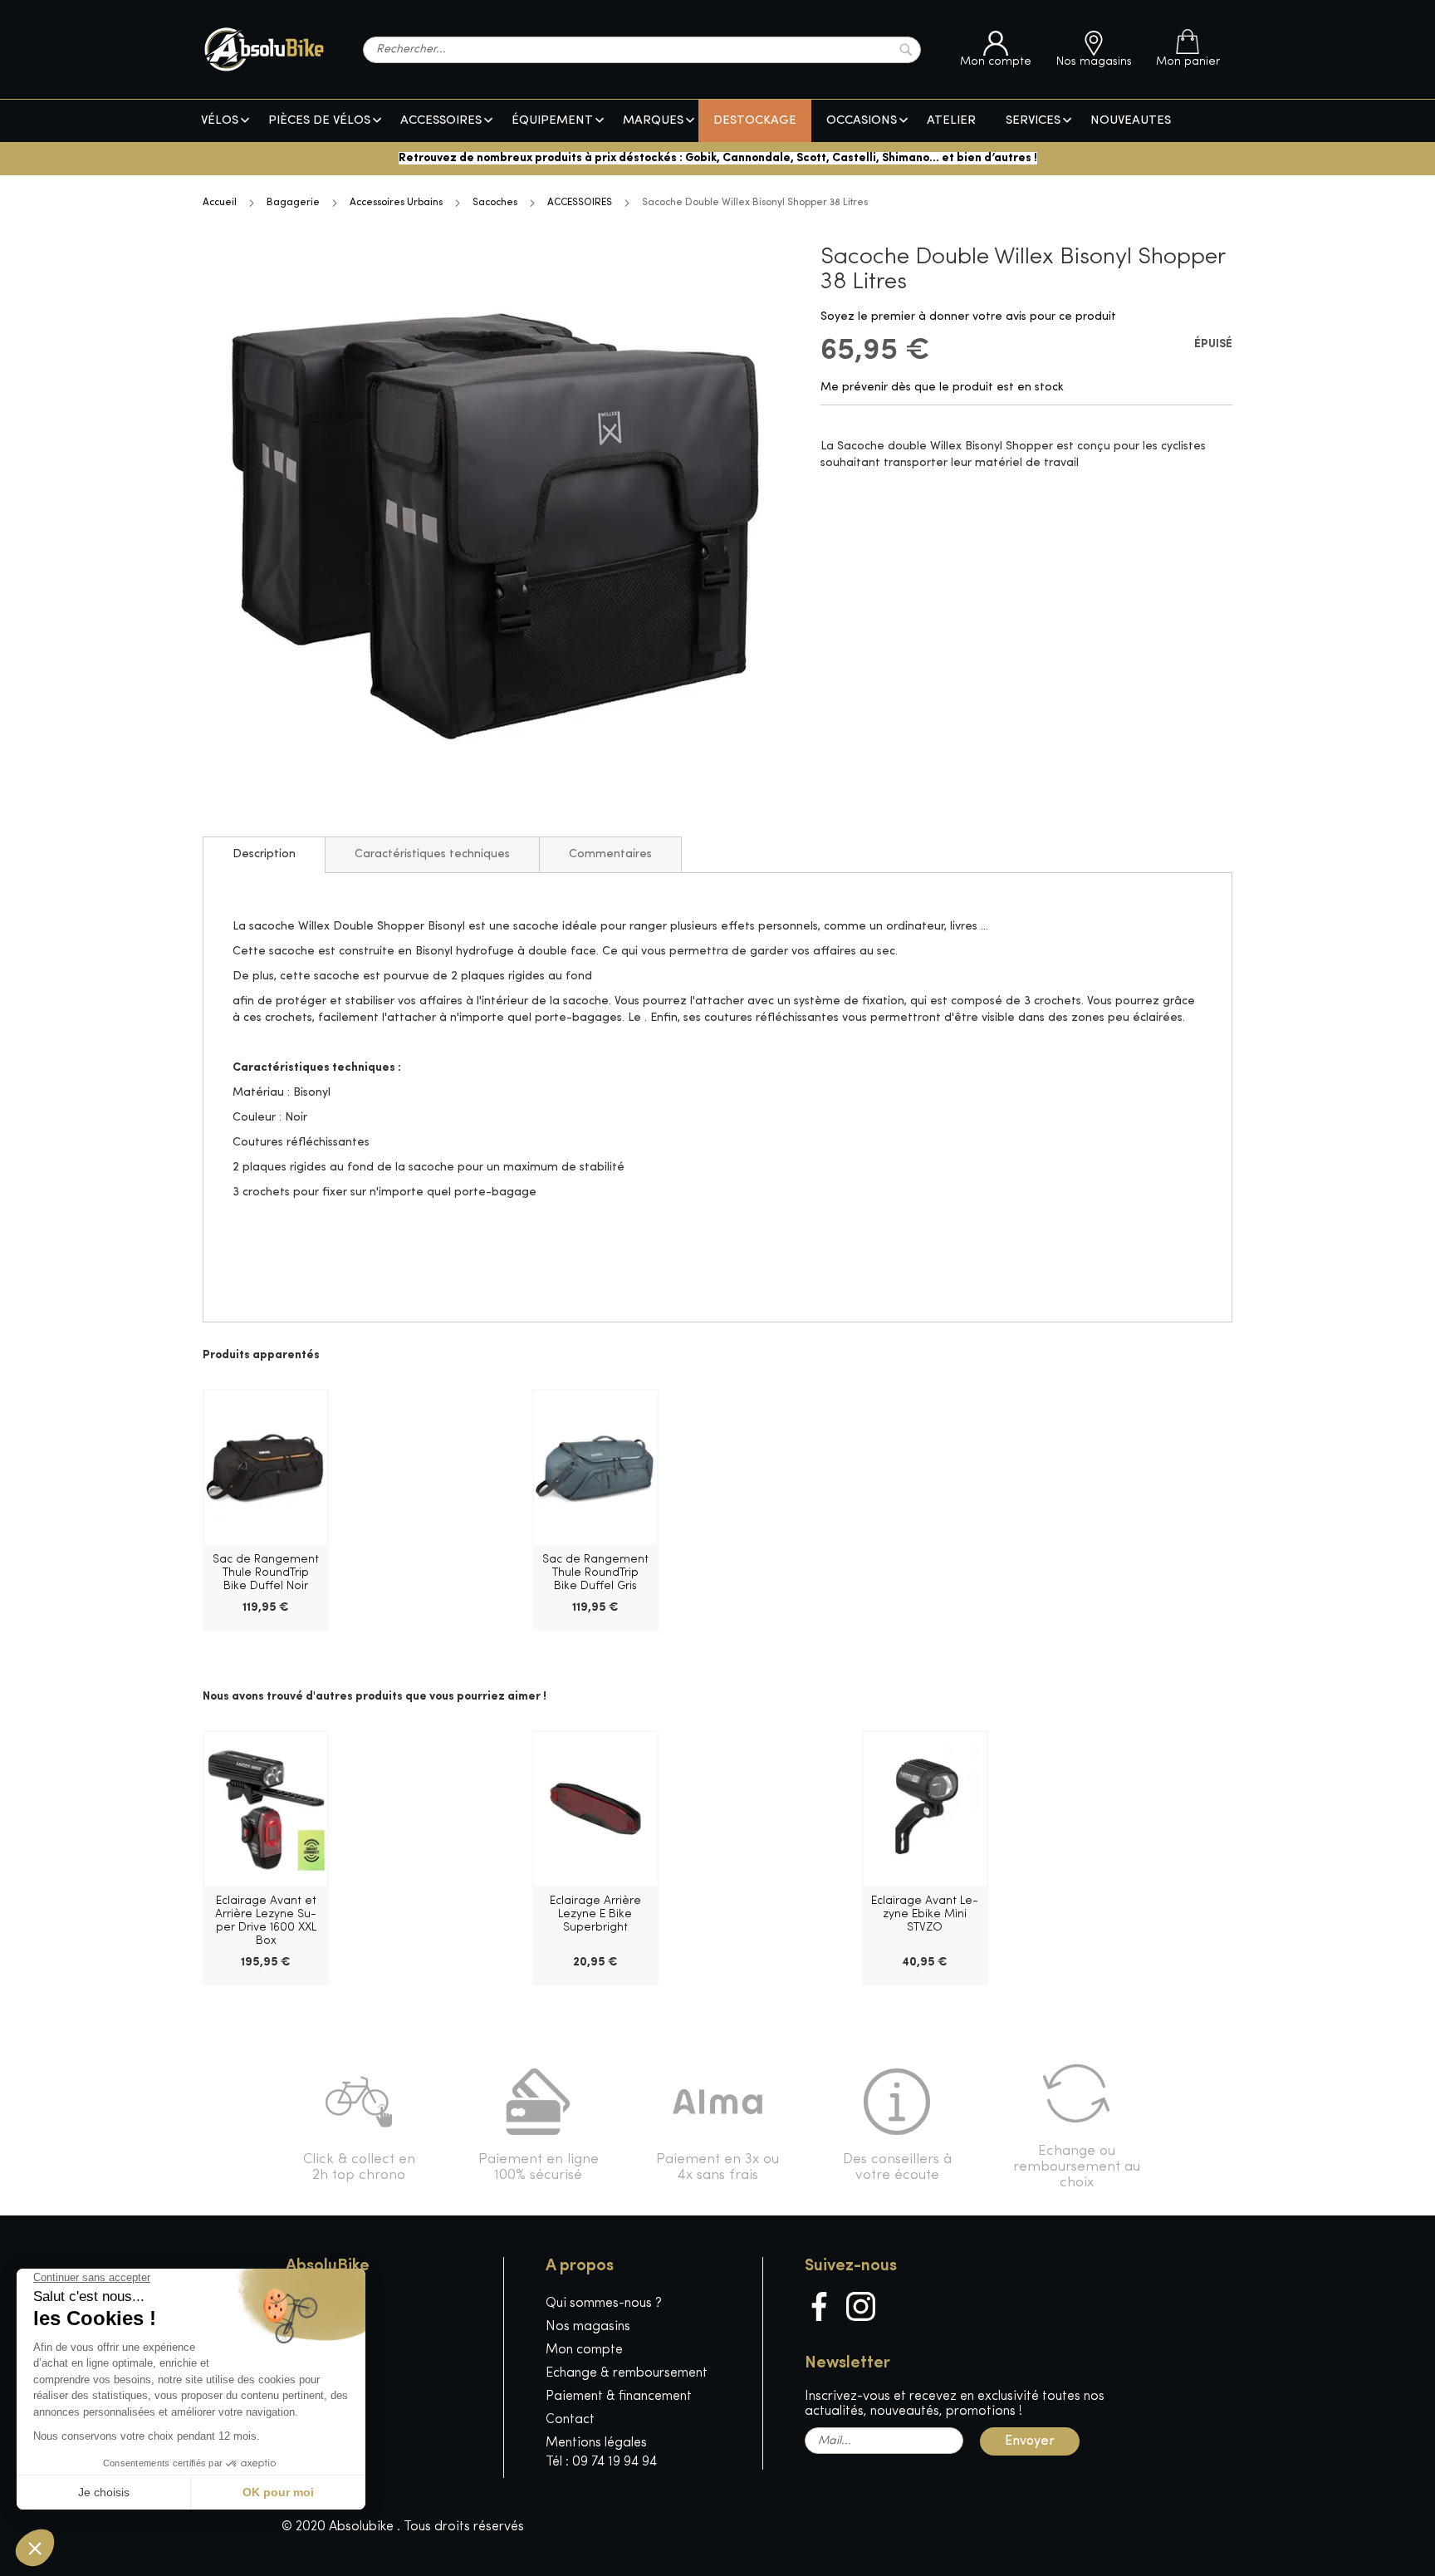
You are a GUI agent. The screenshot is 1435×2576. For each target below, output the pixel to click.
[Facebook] (819, 2306)
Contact (570, 2420)
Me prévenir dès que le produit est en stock (942, 388)
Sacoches (495, 203)
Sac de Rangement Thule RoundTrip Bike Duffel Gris (595, 1573)
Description (264, 854)
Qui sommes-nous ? (604, 2304)
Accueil (220, 203)
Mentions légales (596, 2443)
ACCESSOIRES (580, 203)
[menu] (717, 121)
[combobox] (642, 50)
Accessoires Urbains (396, 203)
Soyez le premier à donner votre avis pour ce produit (968, 317)
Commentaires (610, 854)
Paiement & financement (619, 2397)
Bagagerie (293, 203)
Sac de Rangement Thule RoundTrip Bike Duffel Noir (266, 1573)
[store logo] (264, 49)
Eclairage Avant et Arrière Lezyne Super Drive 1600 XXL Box (266, 1921)
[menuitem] (220, 121)
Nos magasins (588, 2327)
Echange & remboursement (627, 2373)
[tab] (264, 855)
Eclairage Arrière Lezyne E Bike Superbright (595, 1914)
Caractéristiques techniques (432, 854)
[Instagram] (861, 2306)
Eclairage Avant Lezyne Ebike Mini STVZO (925, 1914)
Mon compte (584, 2350)
